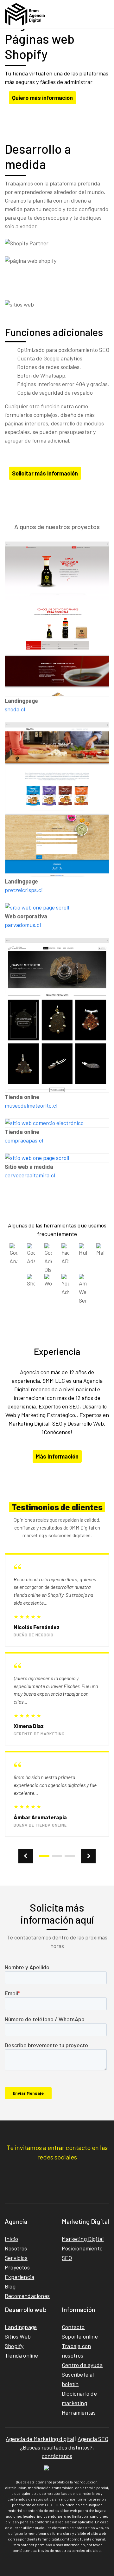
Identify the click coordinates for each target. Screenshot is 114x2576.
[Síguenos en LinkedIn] (57, 2172)
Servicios (16, 2258)
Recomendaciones (27, 2296)
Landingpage (21, 2327)
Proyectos (17, 2267)
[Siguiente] (88, 1856)
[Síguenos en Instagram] (27, 2172)
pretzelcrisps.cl (24, 890)
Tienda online (22, 2355)
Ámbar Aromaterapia (40, 1817)
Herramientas (79, 2412)
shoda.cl (15, 709)
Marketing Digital (83, 2239)
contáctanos (57, 2456)
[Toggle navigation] (102, 14)
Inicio (11, 2239)
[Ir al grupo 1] (44, 1856)
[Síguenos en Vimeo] (87, 2172)
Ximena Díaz (29, 1726)
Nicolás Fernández (37, 1627)
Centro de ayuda (82, 2365)
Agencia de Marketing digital (40, 2439)
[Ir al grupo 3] (70, 1856)
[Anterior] (26, 1856)
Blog (10, 2286)
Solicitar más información (45, 473)
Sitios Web (18, 2336)
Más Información (57, 1456)
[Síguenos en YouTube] (72, 2172)
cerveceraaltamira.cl (30, 1175)
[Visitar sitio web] (57, 619)
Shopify (14, 2346)
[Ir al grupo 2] (57, 1856)
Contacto (73, 2327)
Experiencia (19, 2277)
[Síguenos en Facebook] (42, 2172)
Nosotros (16, 2248)
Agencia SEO (93, 2439)
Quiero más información (42, 98)
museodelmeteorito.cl (31, 1105)
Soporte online (80, 2336)
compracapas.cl (24, 1140)
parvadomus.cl (23, 925)
